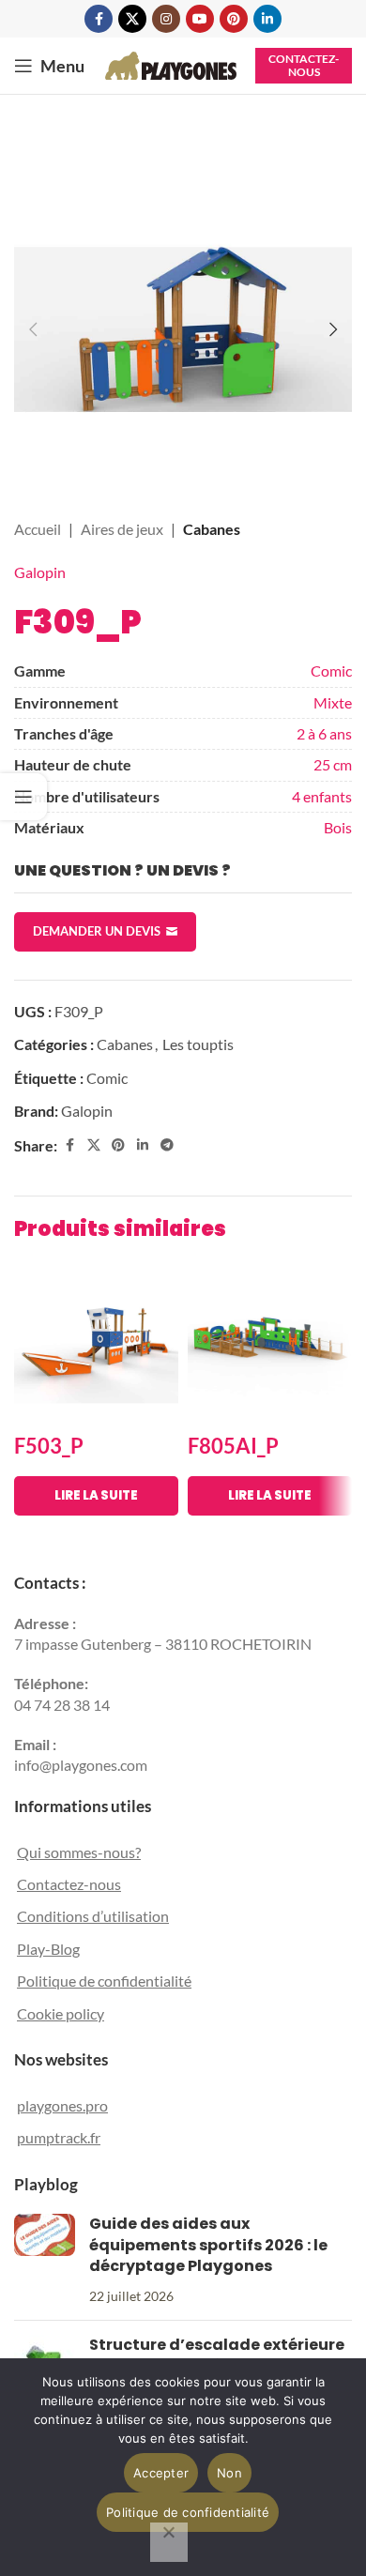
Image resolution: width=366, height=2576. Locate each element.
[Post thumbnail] (45, 2260)
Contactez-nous (304, 65)
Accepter (161, 2473)
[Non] (169, 2542)
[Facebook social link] (99, 19)
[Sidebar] (23, 797)
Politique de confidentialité (104, 1981)
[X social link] (132, 19)
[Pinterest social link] (234, 19)
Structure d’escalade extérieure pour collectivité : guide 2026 (217, 2355)
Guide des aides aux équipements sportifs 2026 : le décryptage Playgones (208, 2245)
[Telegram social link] (167, 1145)
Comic (331, 671)
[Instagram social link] (166, 19)
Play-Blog (48, 1949)
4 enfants (322, 796)
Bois (338, 827)
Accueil (38, 529)
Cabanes (212, 529)
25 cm (333, 764)
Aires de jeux (122, 529)
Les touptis (198, 1044)
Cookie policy (61, 2013)
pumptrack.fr (59, 2137)
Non (229, 2473)
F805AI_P (233, 1446)
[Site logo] (171, 63)
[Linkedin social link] (267, 19)
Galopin (40, 572)
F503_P (49, 1446)
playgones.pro (62, 2105)
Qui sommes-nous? (79, 1852)
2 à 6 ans (324, 733)
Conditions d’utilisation (93, 1916)
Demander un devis (97, 931)
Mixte (333, 702)
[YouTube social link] (200, 19)
